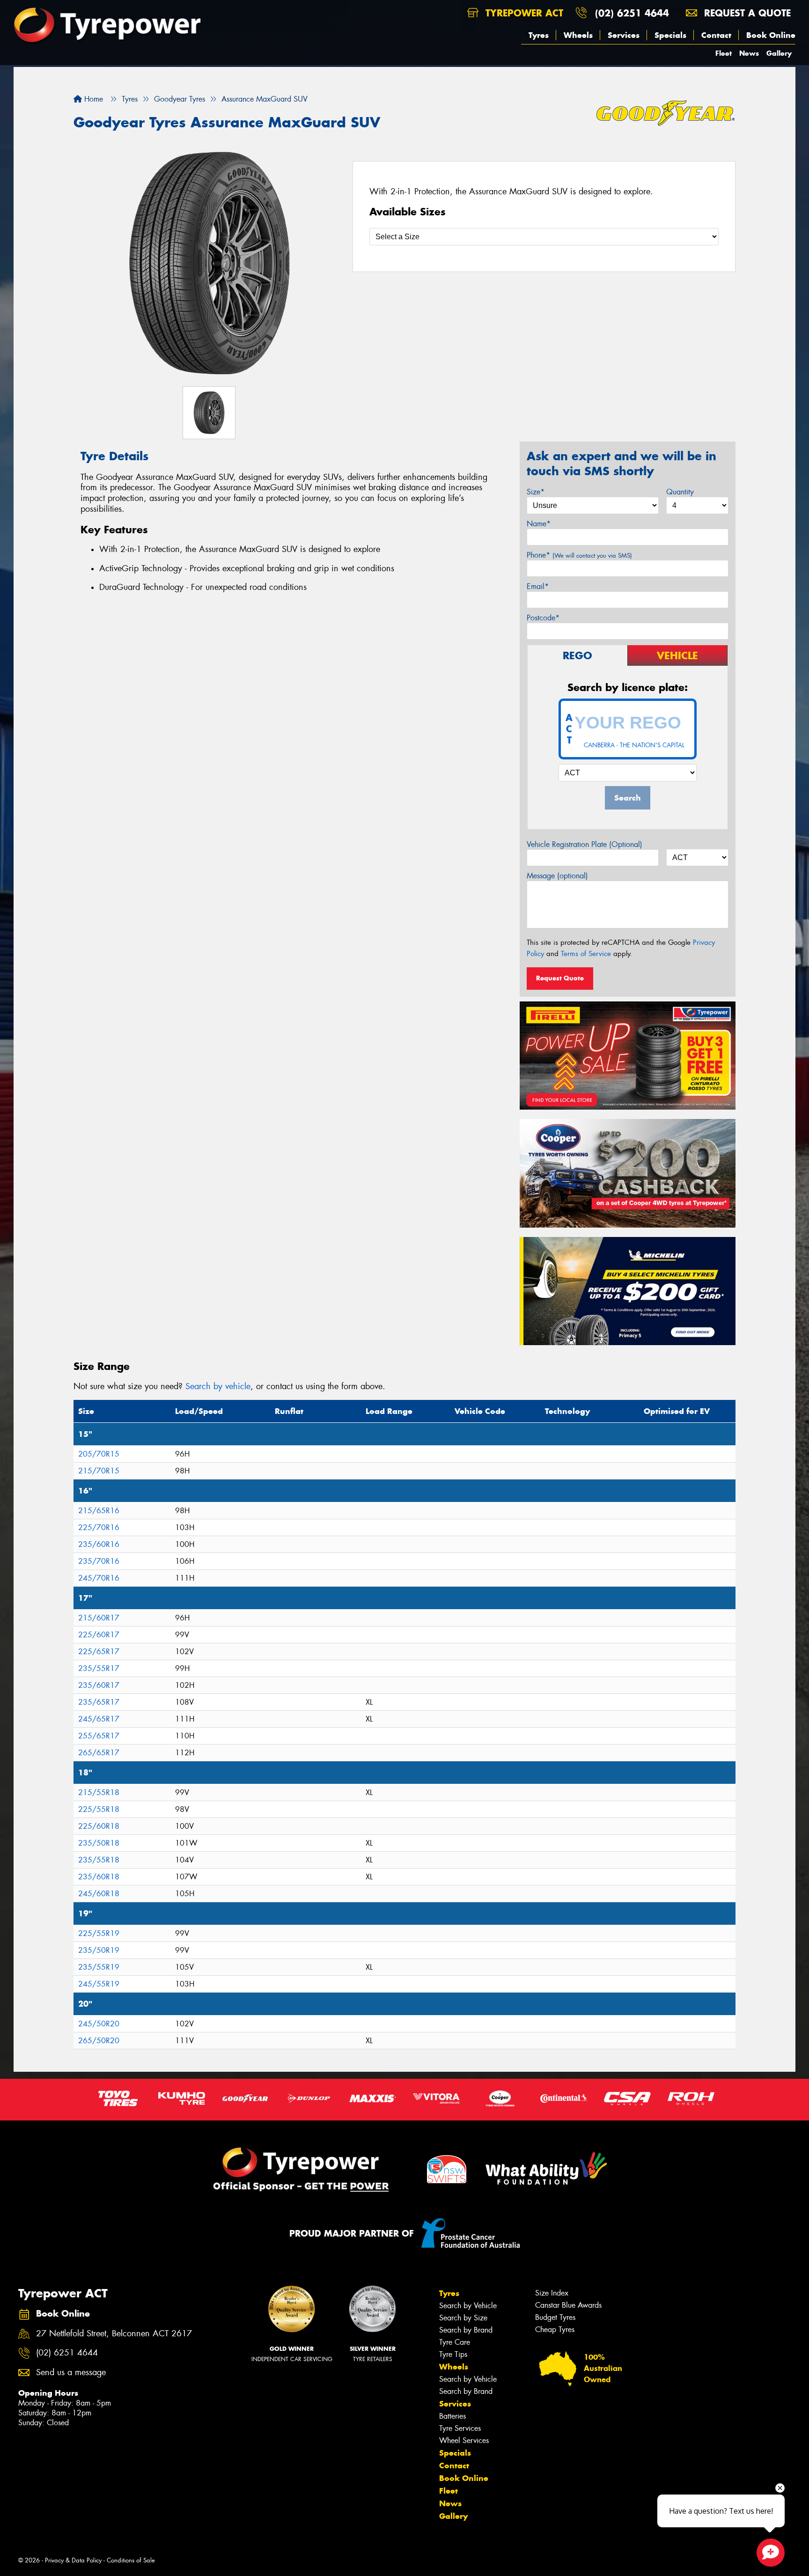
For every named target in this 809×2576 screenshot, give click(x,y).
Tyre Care (455, 2342)
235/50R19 (99, 1950)
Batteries (452, 2416)
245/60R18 (99, 1894)
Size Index (552, 2293)
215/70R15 (99, 1471)
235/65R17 (99, 1702)
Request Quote (560, 978)
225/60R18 (99, 1826)
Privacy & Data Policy (73, 2560)
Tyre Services (460, 2428)
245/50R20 (99, 2024)
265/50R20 (99, 2041)
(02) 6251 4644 (632, 13)
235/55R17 (99, 1668)
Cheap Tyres (555, 2329)
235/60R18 (99, 1877)
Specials (670, 35)
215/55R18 (99, 1792)
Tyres (539, 35)
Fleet (724, 53)
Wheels (578, 35)
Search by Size (463, 2318)
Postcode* (543, 618)
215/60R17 (99, 1618)
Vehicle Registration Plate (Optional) (585, 844)
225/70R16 (99, 1527)
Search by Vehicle (468, 2306)
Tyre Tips (453, 2354)
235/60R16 (99, 1544)
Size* (536, 492)
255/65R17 (99, 1736)
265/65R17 (99, 1753)
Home (92, 99)
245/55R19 (99, 1984)
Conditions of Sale (131, 2560)
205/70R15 (99, 1454)
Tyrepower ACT (523, 13)
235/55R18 (99, 1860)
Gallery (779, 53)
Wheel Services (464, 2440)
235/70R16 (99, 1561)
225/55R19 (99, 1933)
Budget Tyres (555, 2317)
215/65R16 (99, 1511)
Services (624, 35)
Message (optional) (557, 876)
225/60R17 (99, 1635)
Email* (538, 586)
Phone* (579, 555)
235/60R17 (99, 1685)
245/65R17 (99, 1719)
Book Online (771, 35)
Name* (539, 524)
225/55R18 (99, 1809)
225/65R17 (99, 1652)
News (749, 53)
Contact (716, 35)
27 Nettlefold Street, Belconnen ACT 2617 (114, 2334)
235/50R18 (99, 1843)
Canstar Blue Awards (568, 2305)
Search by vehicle (218, 1386)
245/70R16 (99, 1578)
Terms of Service (586, 954)
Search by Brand (466, 2330)
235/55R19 (99, 1967)
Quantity (680, 492)
